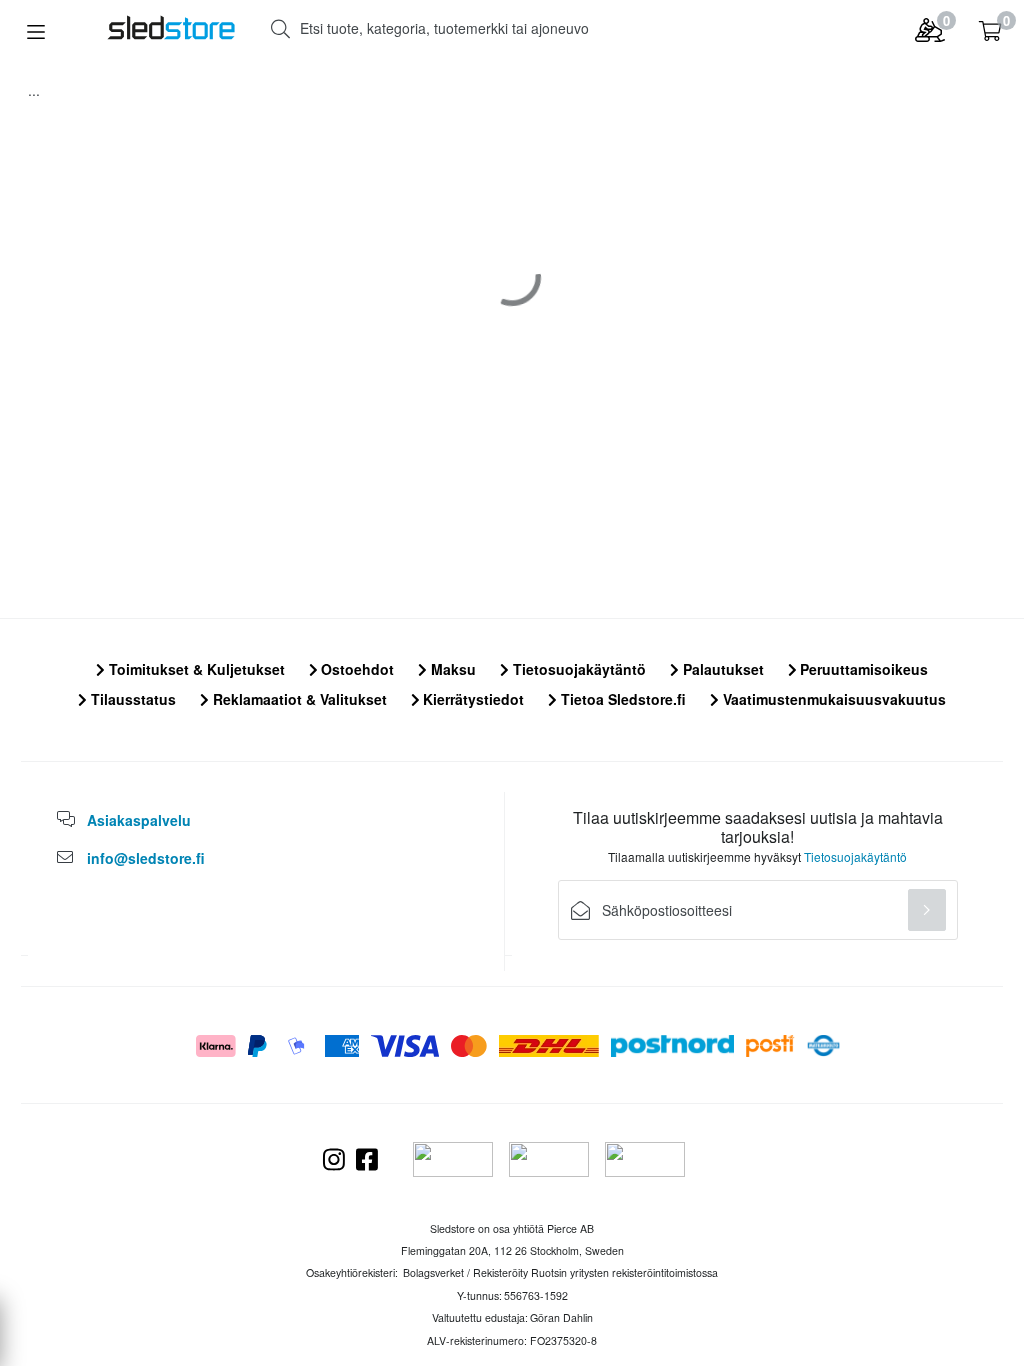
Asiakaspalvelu (139, 820)
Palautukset (721, 669)
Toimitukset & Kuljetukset (195, 669)
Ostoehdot (355, 669)
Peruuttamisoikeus (862, 669)
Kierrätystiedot (471, 699)
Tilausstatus (131, 699)
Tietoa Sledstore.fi (621, 699)
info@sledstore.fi (146, 858)
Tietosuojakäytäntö (577, 669)
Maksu (451, 669)
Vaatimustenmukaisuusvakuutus (832, 699)
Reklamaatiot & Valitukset (298, 699)
